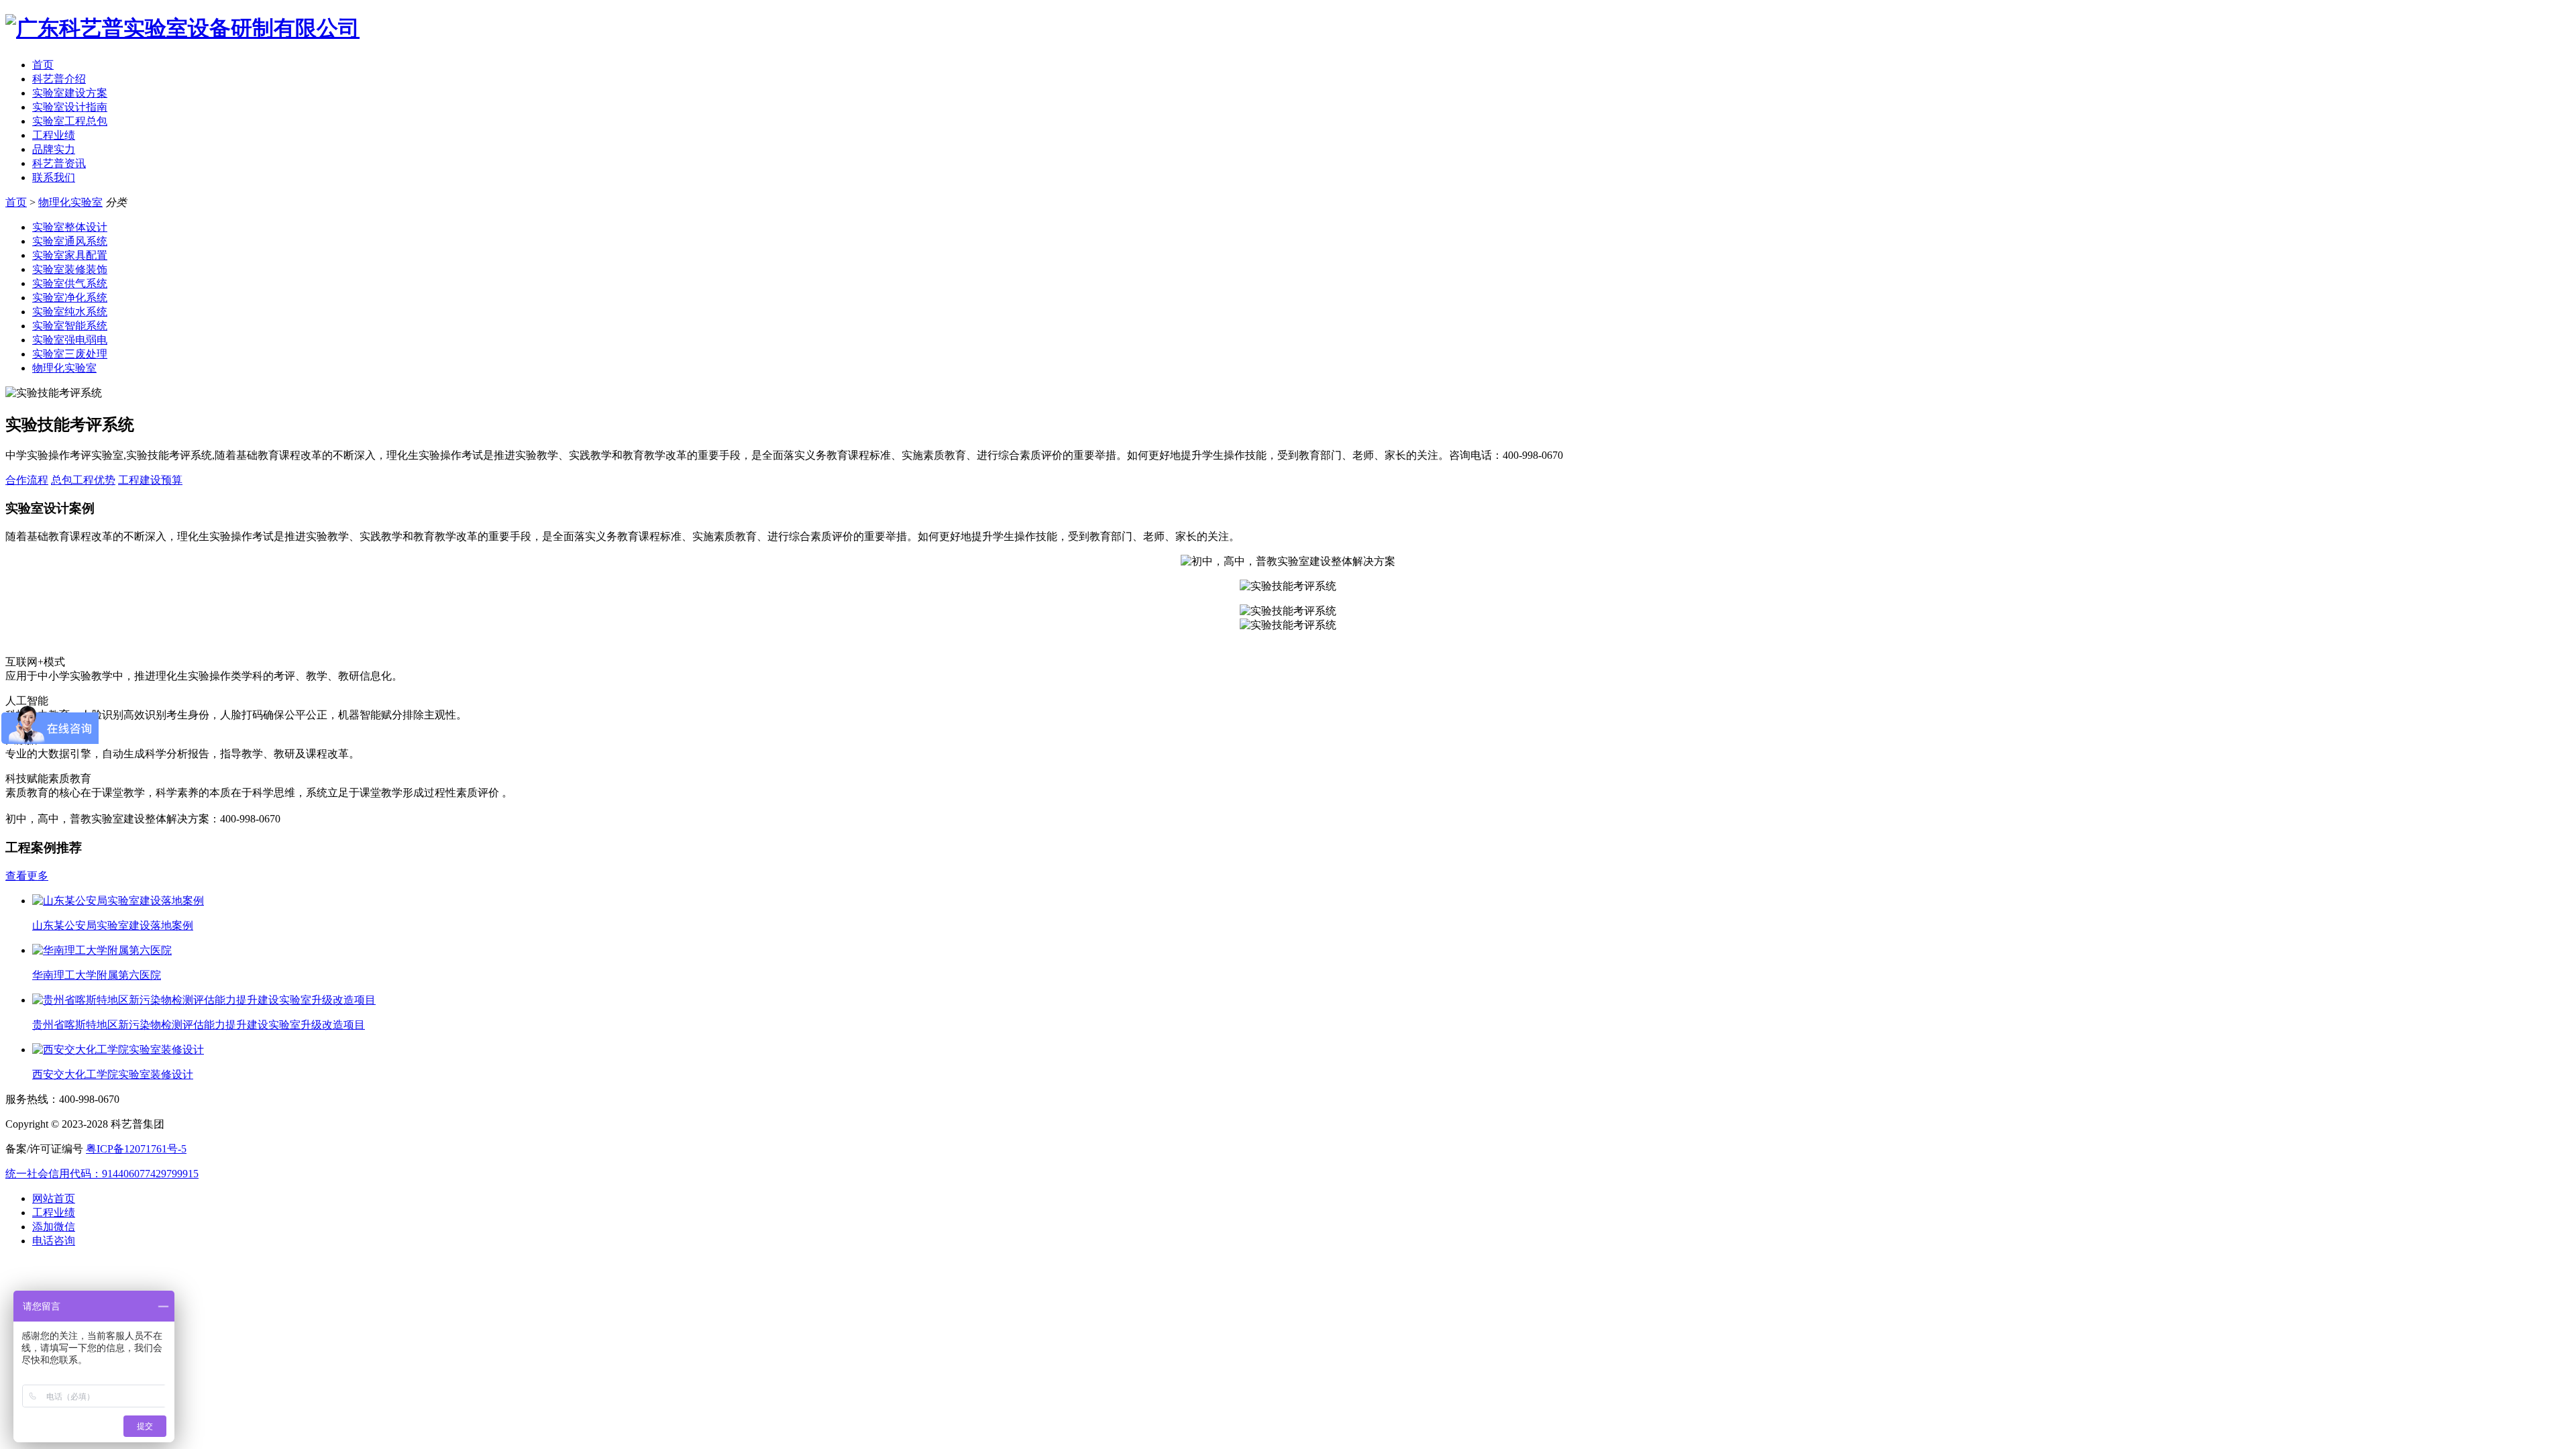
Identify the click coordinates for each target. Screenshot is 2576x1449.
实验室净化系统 (70, 298)
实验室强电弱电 (70, 340)
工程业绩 (54, 135)
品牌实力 (54, 149)
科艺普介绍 (59, 79)
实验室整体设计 (70, 227)
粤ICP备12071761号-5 (136, 1149)
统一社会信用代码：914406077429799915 (102, 1174)
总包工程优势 (83, 480)
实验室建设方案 (70, 93)
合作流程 (27, 480)
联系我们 (54, 177)
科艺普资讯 (59, 163)
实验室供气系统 (70, 283)
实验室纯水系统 (70, 312)
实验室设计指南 (70, 107)
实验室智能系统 (70, 326)
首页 (43, 65)
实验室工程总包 (70, 121)
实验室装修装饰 (70, 269)
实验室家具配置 (70, 255)
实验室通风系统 (70, 241)
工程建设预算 (150, 480)
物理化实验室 (70, 202)
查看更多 (27, 876)
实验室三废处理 (70, 354)
